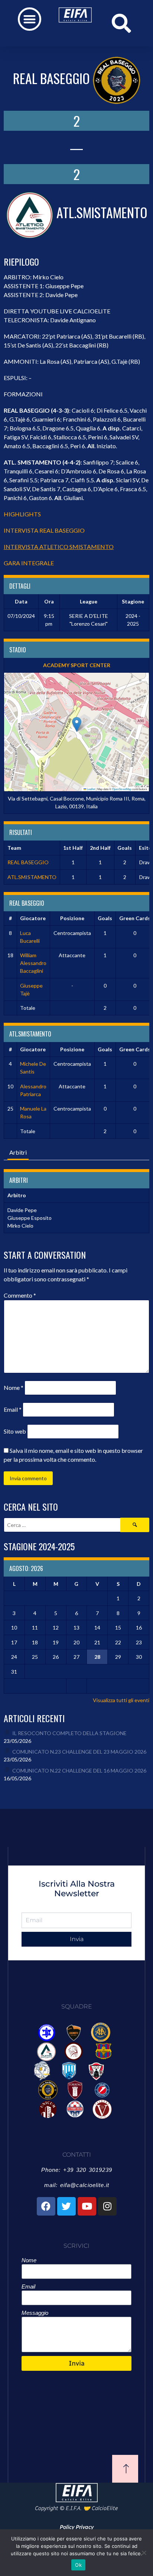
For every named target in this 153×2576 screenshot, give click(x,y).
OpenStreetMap (122, 789)
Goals (105, 918)
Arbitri (18, 1152)
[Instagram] (107, 2206)
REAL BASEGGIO (28, 862)
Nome (14, 1387)
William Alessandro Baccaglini (33, 963)
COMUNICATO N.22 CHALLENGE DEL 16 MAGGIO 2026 (79, 1770)
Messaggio (35, 2313)
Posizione (72, 918)
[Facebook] (46, 2206)
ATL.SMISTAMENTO (32, 877)
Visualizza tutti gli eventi (121, 1700)
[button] (30, 19)
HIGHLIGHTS (22, 514)
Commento (20, 1295)
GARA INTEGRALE (29, 563)
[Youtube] (87, 2206)
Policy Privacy (77, 2527)
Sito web (15, 1431)
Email (13, 1409)
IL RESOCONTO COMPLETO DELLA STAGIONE (69, 1733)
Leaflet (91, 789)
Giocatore (33, 918)
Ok (78, 2565)
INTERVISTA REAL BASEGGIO (44, 530)
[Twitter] (66, 2206)
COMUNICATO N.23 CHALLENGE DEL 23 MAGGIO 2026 (79, 1752)
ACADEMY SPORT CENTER (77, 665)
